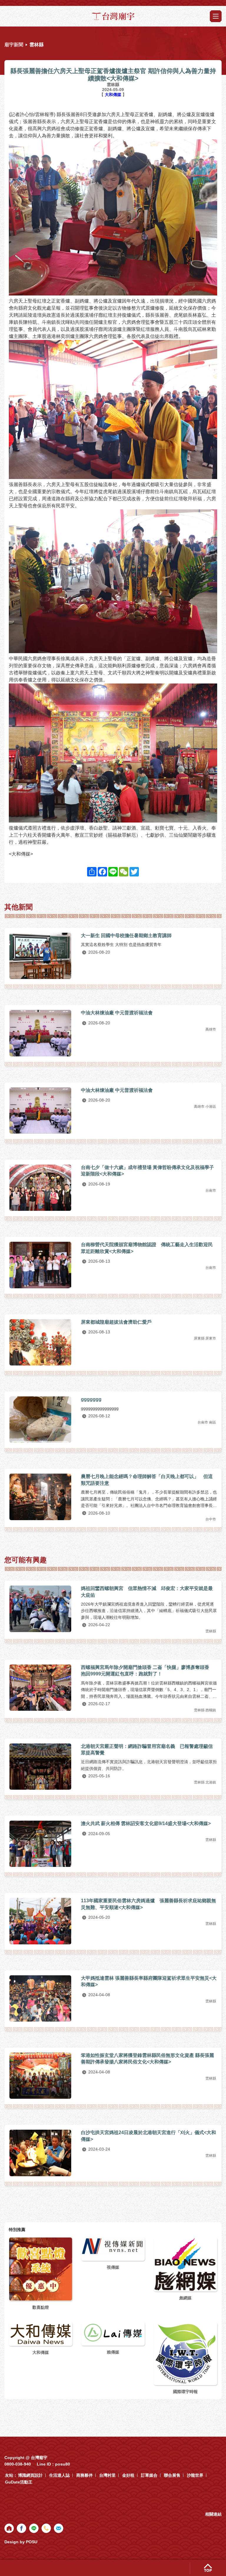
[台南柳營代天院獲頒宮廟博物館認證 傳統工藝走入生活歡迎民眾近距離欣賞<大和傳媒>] (40, 1265)
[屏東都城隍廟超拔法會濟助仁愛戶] (40, 1342)
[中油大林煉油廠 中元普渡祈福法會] (40, 1033)
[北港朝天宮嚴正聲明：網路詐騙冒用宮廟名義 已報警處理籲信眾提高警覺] (40, 1767)
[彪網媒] (185, 2264)
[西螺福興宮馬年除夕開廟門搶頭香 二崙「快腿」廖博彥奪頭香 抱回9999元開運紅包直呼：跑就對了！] (40, 1688)
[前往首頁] (9, 2528)
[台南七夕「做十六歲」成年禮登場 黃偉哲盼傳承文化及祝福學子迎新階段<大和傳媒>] (40, 1188)
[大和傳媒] (41, 2334)
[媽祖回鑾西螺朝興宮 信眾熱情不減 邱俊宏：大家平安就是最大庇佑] (40, 1609)
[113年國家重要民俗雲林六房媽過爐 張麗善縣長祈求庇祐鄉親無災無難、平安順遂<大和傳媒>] (40, 1921)
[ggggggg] (40, 1420)
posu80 (63, 2464)
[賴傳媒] (113, 2333)
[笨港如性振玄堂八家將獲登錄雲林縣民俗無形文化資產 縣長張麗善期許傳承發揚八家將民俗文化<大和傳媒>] (40, 2076)
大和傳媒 (114, 95)
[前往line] (34, 2528)
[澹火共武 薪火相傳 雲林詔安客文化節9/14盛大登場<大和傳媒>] (40, 1844)
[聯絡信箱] (59, 2528)
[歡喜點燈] (41, 2269)
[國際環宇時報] (185, 2353)
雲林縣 (36, 45)
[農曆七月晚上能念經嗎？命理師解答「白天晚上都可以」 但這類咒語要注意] (40, 1497)
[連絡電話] (46, 2528)
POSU (32, 2542)
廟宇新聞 (14, 45)
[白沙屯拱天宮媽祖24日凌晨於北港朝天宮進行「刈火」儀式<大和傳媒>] (40, 2153)
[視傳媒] (113, 2246)
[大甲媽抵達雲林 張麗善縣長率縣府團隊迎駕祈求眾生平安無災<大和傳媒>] (40, 1998)
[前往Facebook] (21, 2528)
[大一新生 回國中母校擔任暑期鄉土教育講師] (40, 956)
